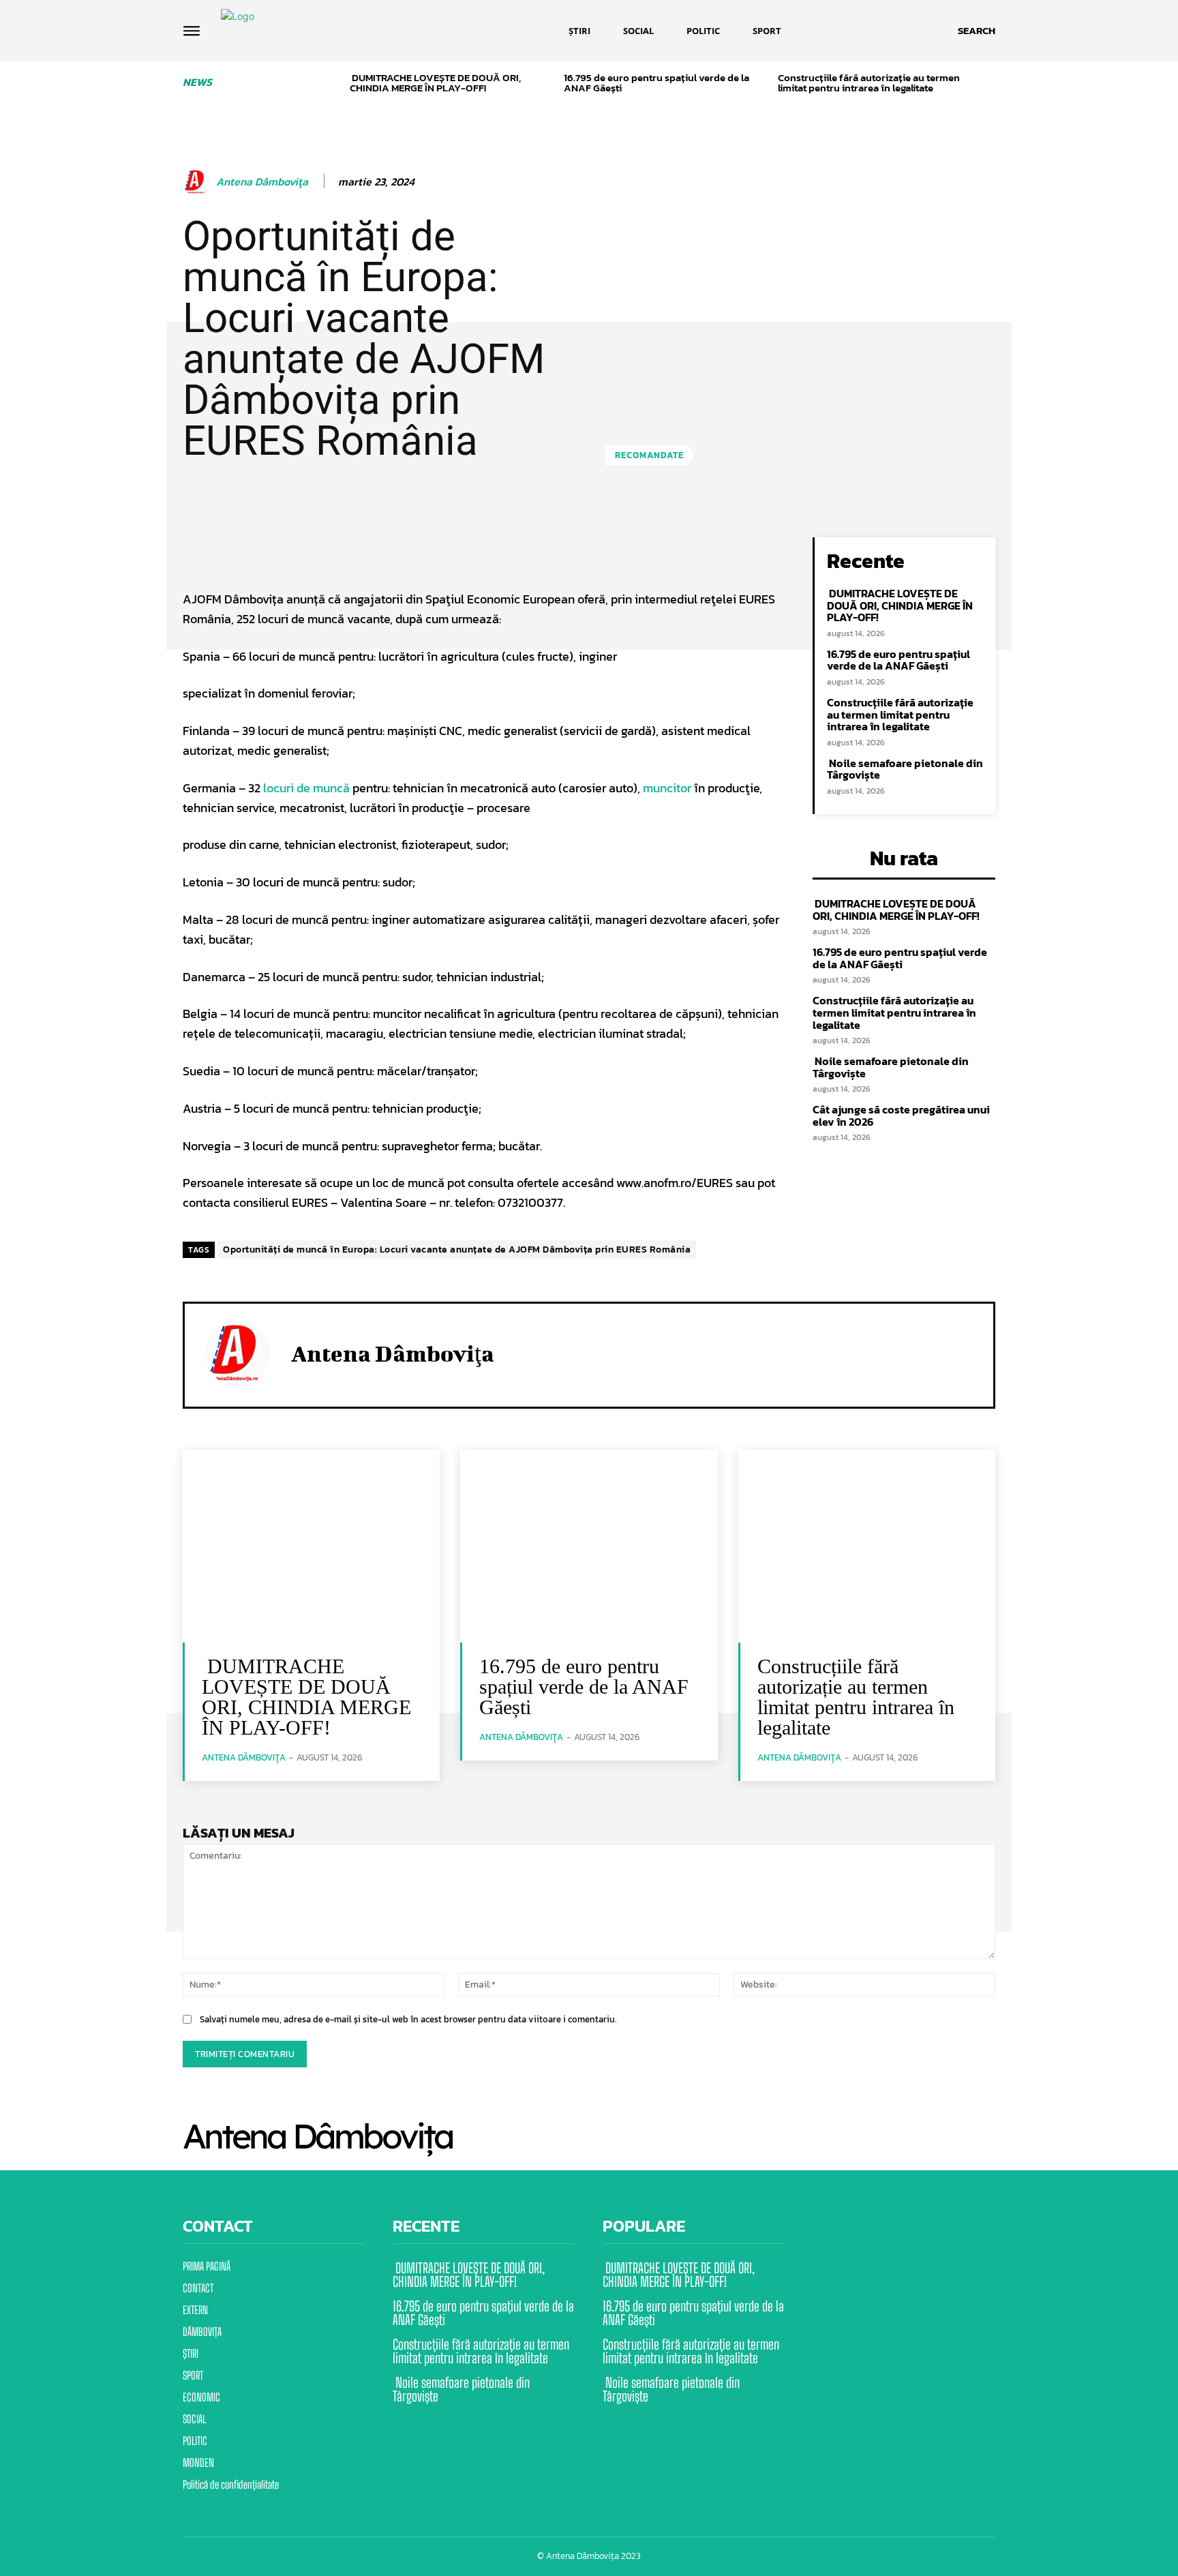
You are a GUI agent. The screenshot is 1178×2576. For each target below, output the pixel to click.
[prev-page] (334, 85)
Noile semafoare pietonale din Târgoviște (905, 769)
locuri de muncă (306, 788)
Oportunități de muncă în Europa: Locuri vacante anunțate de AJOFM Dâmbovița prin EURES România (457, 1249)
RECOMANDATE (649, 455)
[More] (625, 551)
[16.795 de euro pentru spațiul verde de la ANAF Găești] (589, 1546)
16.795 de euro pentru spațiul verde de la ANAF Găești (656, 83)
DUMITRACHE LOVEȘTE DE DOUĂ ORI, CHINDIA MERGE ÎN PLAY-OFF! (435, 83)
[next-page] (990, 85)
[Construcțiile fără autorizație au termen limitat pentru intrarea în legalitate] (867, 1546)
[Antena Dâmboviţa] (198, 182)
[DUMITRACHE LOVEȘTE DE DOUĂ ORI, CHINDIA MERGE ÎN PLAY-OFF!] (311, 1546)
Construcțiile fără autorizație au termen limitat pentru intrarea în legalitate (869, 83)
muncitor (668, 788)
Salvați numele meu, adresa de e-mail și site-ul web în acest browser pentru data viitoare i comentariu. (408, 2019)
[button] (977, 31)
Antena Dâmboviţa (262, 182)
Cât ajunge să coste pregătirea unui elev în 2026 (901, 1115)
